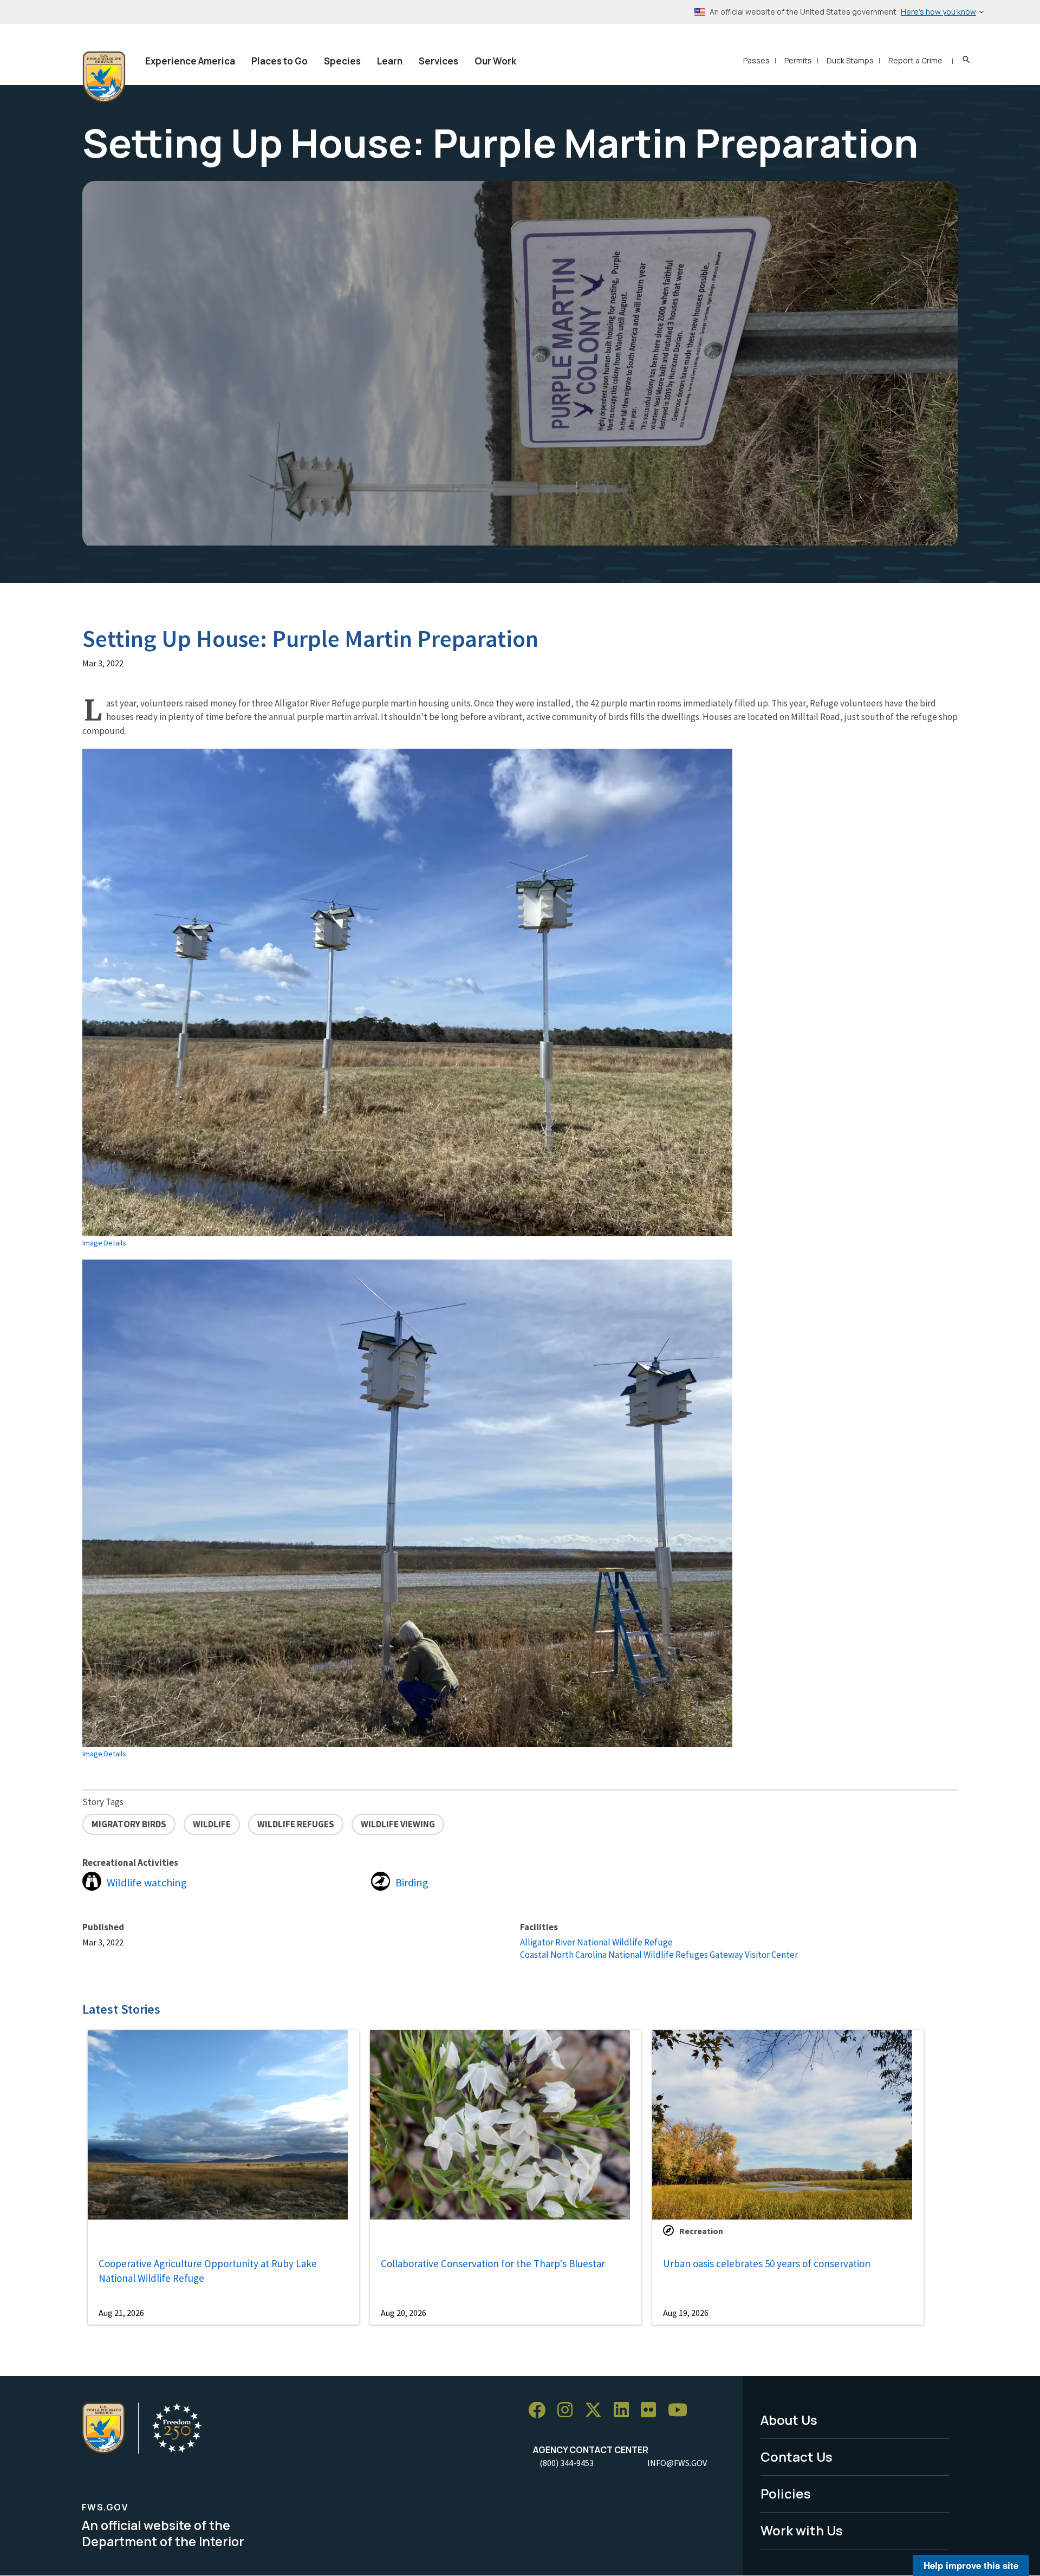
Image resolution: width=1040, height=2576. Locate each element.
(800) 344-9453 (567, 2463)
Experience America (190, 61)
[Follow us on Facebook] (541, 2410)
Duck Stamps (850, 60)
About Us (789, 2420)
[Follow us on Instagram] (569, 2410)
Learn (390, 61)
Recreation (701, 2231)
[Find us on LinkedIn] (625, 2410)
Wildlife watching (147, 1883)
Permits (798, 60)
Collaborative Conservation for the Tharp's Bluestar (493, 2263)
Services (438, 61)
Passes (756, 60)
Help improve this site (971, 2565)
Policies (786, 2493)
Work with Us (802, 2530)
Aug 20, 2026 (404, 2313)
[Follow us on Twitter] (597, 2410)
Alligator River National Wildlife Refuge (596, 1942)
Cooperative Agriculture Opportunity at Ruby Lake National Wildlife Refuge (208, 2271)
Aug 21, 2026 (121, 2313)
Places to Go (279, 61)
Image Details (104, 1243)
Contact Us (797, 2457)
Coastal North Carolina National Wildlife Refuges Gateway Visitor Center (659, 1955)
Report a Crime (915, 60)
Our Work (495, 61)
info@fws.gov (677, 2463)
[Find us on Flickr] (652, 2410)
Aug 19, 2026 (686, 2313)
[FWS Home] (104, 77)
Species (342, 61)
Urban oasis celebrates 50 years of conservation (767, 2263)
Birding (412, 1883)
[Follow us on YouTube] (681, 2410)
